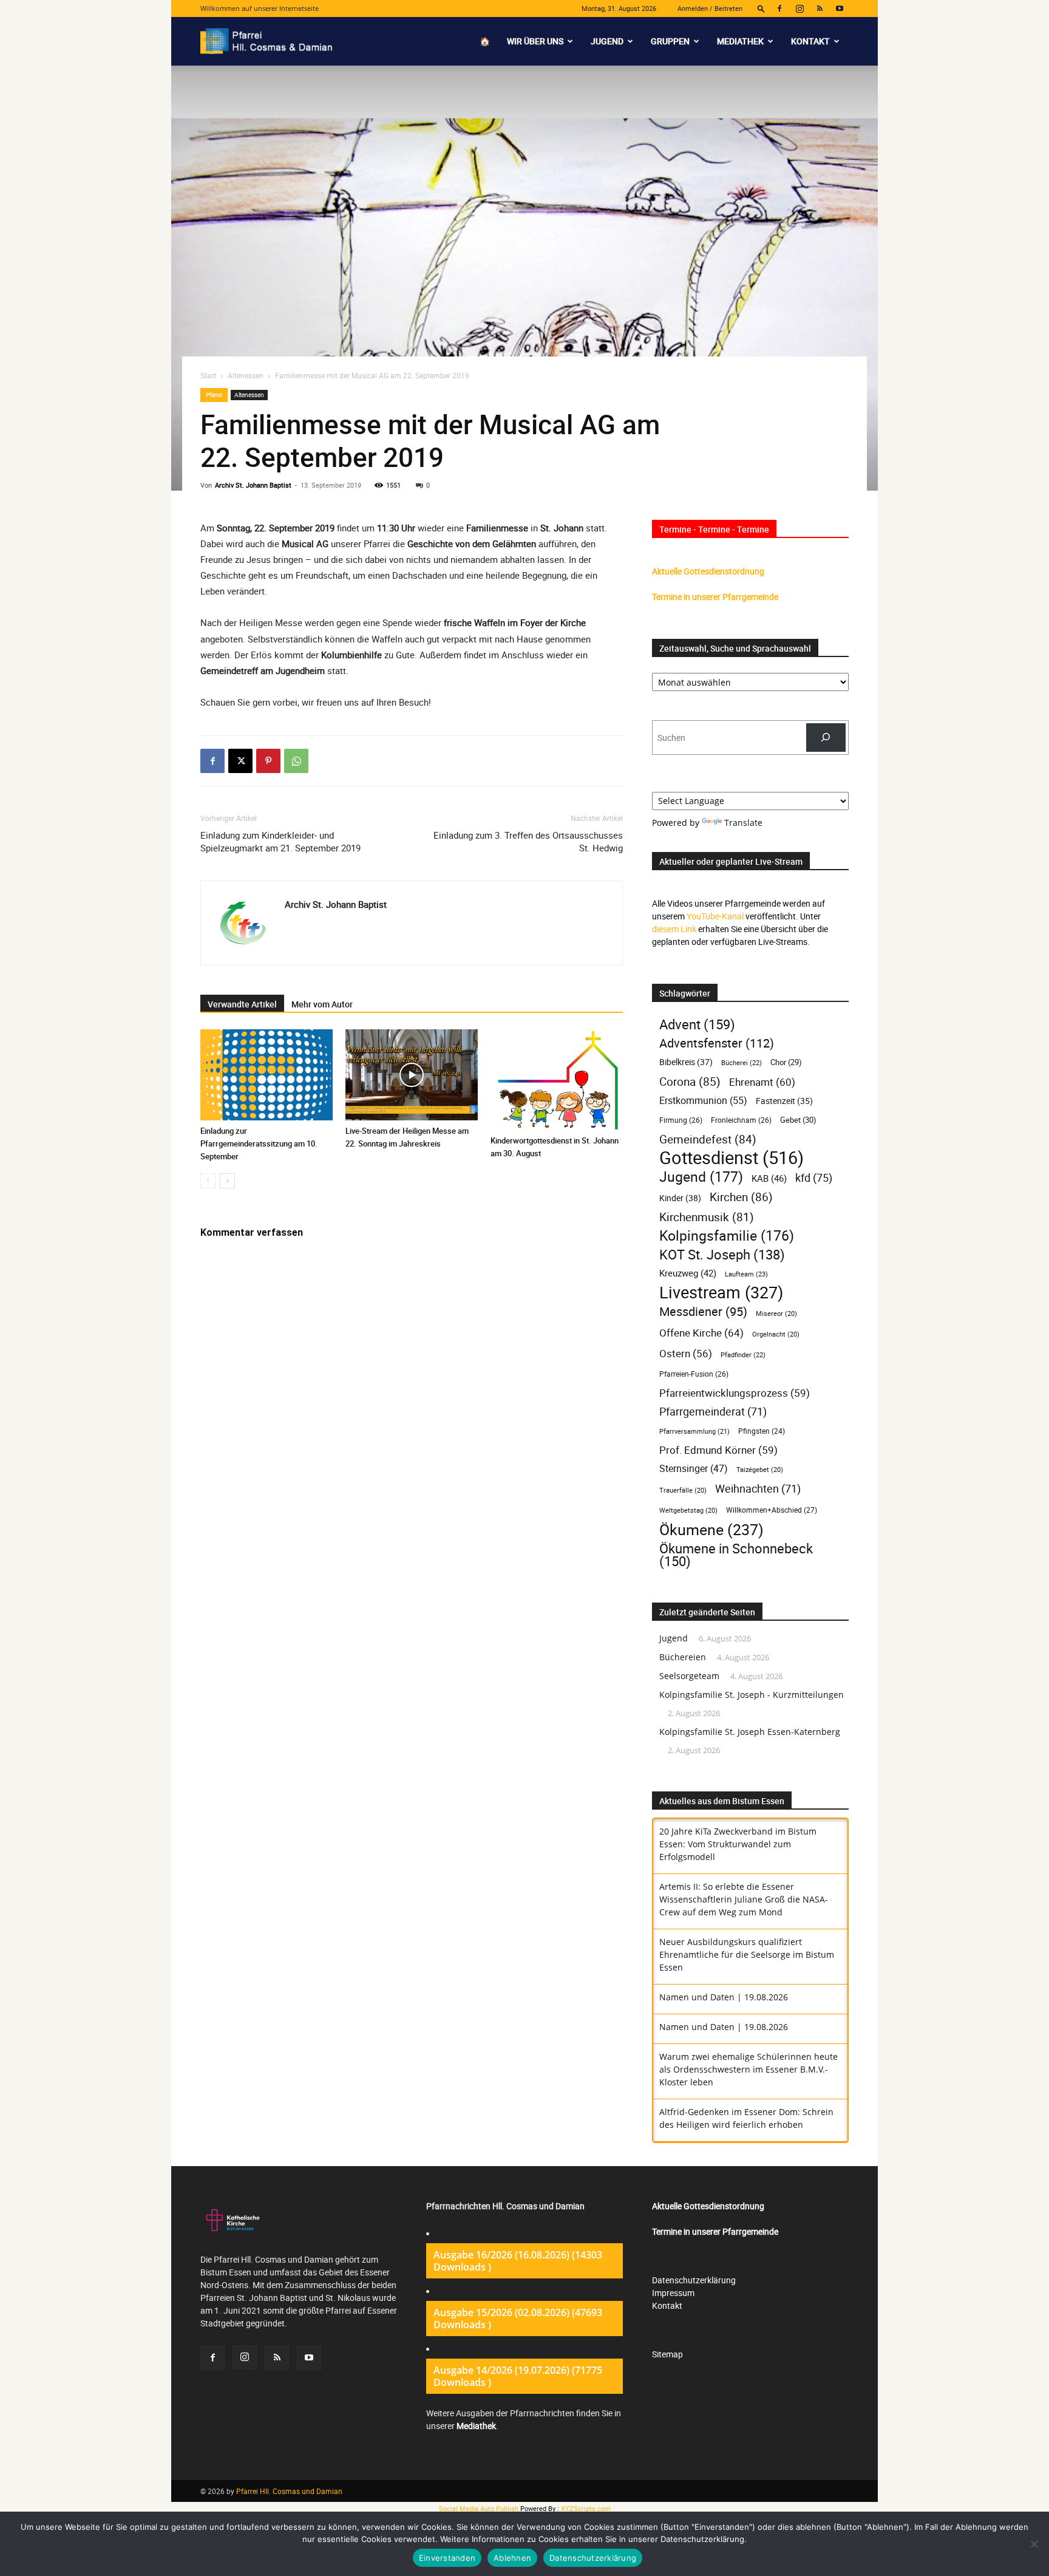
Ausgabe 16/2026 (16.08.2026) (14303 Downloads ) (518, 2261)
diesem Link (674, 929)
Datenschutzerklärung (694, 2280)
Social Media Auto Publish (479, 2508)
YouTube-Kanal (715, 916)
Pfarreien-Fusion (694, 1374)
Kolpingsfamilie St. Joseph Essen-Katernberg (750, 1732)
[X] (240, 761)
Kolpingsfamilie (727, 1235)
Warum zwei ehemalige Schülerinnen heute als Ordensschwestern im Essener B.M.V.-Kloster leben (749, 2069)
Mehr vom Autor (322, 1004)
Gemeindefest (708, 1139)
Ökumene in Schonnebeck (736, 1555)
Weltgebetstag (688, 1510)
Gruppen (670, 41)
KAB (769, 1178)
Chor (786, 1062)
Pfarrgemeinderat (713, 1412)
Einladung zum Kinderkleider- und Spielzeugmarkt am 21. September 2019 (280, 841)
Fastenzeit (784, 1101)
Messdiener (703, 1311)
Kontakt (810, 41)
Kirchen (741, 1197)
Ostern (686, 1353)
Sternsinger (694, 1469)
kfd (814, 1178)
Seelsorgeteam (689, 1676)
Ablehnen (512, 2558)
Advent (697, 1024)
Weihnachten (758, 1489)
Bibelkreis (686, 1062)
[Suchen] (826, 738)
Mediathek (740, 41)
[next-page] (227, 1181)
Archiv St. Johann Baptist (253, 485)
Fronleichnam (741, 1120)
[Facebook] (779, 9)
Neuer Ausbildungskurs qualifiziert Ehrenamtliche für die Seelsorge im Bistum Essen (747, 1954)
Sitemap (667, 2354)
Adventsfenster (717, 1043)
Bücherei (742, 1062)
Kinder (680, 1198)
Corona (690, 1081)
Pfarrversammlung (694, 1431)
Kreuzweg (688, 1273)
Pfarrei (214, 395)
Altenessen (246, 375)
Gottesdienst (732, 1158)
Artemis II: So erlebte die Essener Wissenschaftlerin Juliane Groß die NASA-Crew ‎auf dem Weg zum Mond (744, 1899)
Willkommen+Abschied (772, 1510)
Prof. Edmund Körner (718, 1450)
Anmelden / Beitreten (710, 8)
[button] (761, 8)
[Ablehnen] (1034, 2544)
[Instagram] (799, 9)
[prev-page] (208, 1181)
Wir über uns (535, 41)
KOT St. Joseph (722, 1254)
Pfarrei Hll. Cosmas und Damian (289, 2491)
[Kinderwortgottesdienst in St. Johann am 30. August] (557, 1080)
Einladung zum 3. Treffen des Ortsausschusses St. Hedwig (528, 841)
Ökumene (711, 1529)
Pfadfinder (743, 1354)
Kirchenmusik (707, 1217)
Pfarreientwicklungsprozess (735, 1393)
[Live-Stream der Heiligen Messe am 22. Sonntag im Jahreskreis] (412, 1075)
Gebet (798, 1120)
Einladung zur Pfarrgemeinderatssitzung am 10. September (259, 1143)
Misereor (776, 1314)
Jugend (607, 41)
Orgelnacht (776, 1334)
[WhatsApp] (296, 761)
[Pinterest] (268, 761)
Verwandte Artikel (242, 1004)
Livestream (721, 1293)
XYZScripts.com (586, 2508)
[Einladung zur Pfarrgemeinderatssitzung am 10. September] (266, 1075)
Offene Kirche (701, 1333)
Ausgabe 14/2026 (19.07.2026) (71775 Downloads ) (518, 2376)
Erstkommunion (703, 1101)
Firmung (681, 1120)
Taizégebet (760, 1470)
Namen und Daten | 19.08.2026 (724, 1997)
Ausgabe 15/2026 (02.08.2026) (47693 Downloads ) (518, 2319)
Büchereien (683, 1657)
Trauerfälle (683, 1490)
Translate (743, 823)
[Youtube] (840, 9)
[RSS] (820, 9)
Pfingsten (762, 1431)
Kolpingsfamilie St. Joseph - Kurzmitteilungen (752, 1695)
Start (208, 375)
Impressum (673, 2293)
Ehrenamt (762, 1082)
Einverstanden (447, 2558)
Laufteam (746, 1274)
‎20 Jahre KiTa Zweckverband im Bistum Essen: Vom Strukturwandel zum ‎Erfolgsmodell (738, 1844)
